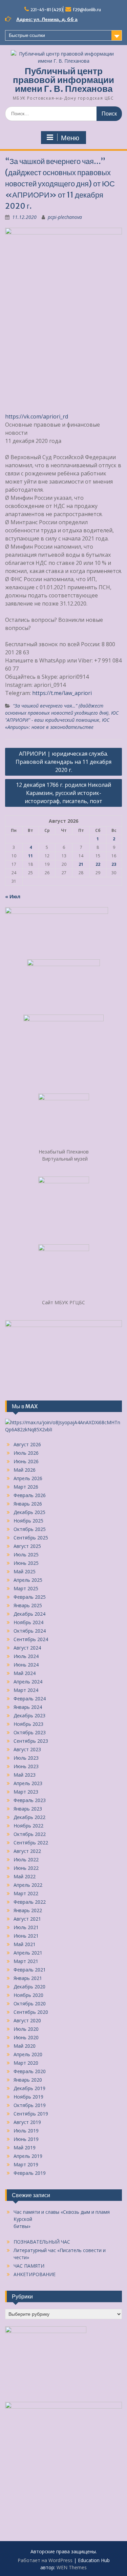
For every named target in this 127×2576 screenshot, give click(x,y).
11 (30, 856)
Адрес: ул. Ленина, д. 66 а (47, 19)
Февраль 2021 (30, 1970)
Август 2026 (27, 1444)
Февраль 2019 (30, 2173)
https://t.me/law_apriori (62, 693)
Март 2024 (26, 1690)
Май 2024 (25, 1673)
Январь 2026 (28, 1504)
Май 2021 (25, 1944)
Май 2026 (25, 1470)
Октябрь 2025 (30, 1529)
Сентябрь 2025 (31, 1538)
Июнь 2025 (26, 1563)
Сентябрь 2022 (31, 1843)
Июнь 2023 (26, 1766)
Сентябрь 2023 (31, 1741)
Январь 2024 (28, 1707)
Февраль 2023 (30, 1800)
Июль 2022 (26, 1859)
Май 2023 (25, 1775)
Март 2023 (26, 1792)
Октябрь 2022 (30, 1834)
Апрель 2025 (28, 1580)
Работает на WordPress (45, 2560)
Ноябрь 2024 (28, 1622)
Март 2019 (26, 2164)
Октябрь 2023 (30, 1732)
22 (98, 864)
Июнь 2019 (26, 2139)
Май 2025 (25, 1571)
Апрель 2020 (28, 2054)
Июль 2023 (26, 1758)
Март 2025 (26, 1588)
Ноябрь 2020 (28, 1995)
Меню (70, 138)
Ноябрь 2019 (28, 2097)
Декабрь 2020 (29, 1987)
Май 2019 (25, 2148)
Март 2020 (26, 2063)
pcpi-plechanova (65, 217)
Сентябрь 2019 (31, 2114)
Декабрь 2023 (29, 1715)
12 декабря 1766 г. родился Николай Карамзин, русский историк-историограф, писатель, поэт (63, 793)
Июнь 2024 (26, 1665)
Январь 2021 (28, 1978)
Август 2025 (27, 1546)
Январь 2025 (28, 1605)
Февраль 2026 (30, 1495)
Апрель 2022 (28, 1885)
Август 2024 (27, 1648)
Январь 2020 (28, 2080)
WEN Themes (72, 2567)
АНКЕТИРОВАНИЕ (35, 2274)
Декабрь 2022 (29, 1817)
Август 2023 (27, 1749)
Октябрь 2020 (30, 2003)
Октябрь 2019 (30, 2105)
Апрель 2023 (28, 1783)
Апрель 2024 (28, 1682)
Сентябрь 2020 (31, 2012)
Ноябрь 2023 (28, 1724)
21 (81, 864)
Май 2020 (25, 2046)
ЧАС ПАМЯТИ (29, 2266)
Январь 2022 (28, 1910)
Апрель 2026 (28, 1478)
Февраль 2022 (30, 1902)
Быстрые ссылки (27, 35)
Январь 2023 (28, 1809)
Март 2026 (26, 1487)
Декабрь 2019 (29, 2088)
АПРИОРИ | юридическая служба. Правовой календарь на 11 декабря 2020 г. (63, 762)
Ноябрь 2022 (28, 1826)
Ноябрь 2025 (28, 1521)
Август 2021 (27, 1919)
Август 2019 (27, 2122)
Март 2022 (26, 1893)
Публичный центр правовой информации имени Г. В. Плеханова (63, 80)
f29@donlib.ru (87, 10)
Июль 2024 (26, 1656)
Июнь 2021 (26, 1936)
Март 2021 (26, 1961)
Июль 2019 (26, 2131)
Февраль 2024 (30, 1699)
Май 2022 (25, 1876)
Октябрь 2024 (30, 1631)
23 (114, 864)
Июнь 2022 (26, 1868)
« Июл (13, 896)
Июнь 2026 (26, 1461)
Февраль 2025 (30, 1597)
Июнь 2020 (26, 2037)
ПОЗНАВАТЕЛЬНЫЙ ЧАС (42, 2242)
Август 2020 (27, 2020)
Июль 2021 (26, 1927)
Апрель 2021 (28, 1953)
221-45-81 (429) (47, 10)
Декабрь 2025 (29, 1512)
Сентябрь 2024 (31, 1639)
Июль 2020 (26, 2029)
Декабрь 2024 (29, 1614)
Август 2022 (27, 1851)
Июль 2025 (26, 1555)
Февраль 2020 (30, 2071)
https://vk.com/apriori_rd (37, 416)
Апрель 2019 (28, 2156)
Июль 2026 (26, 1453)
